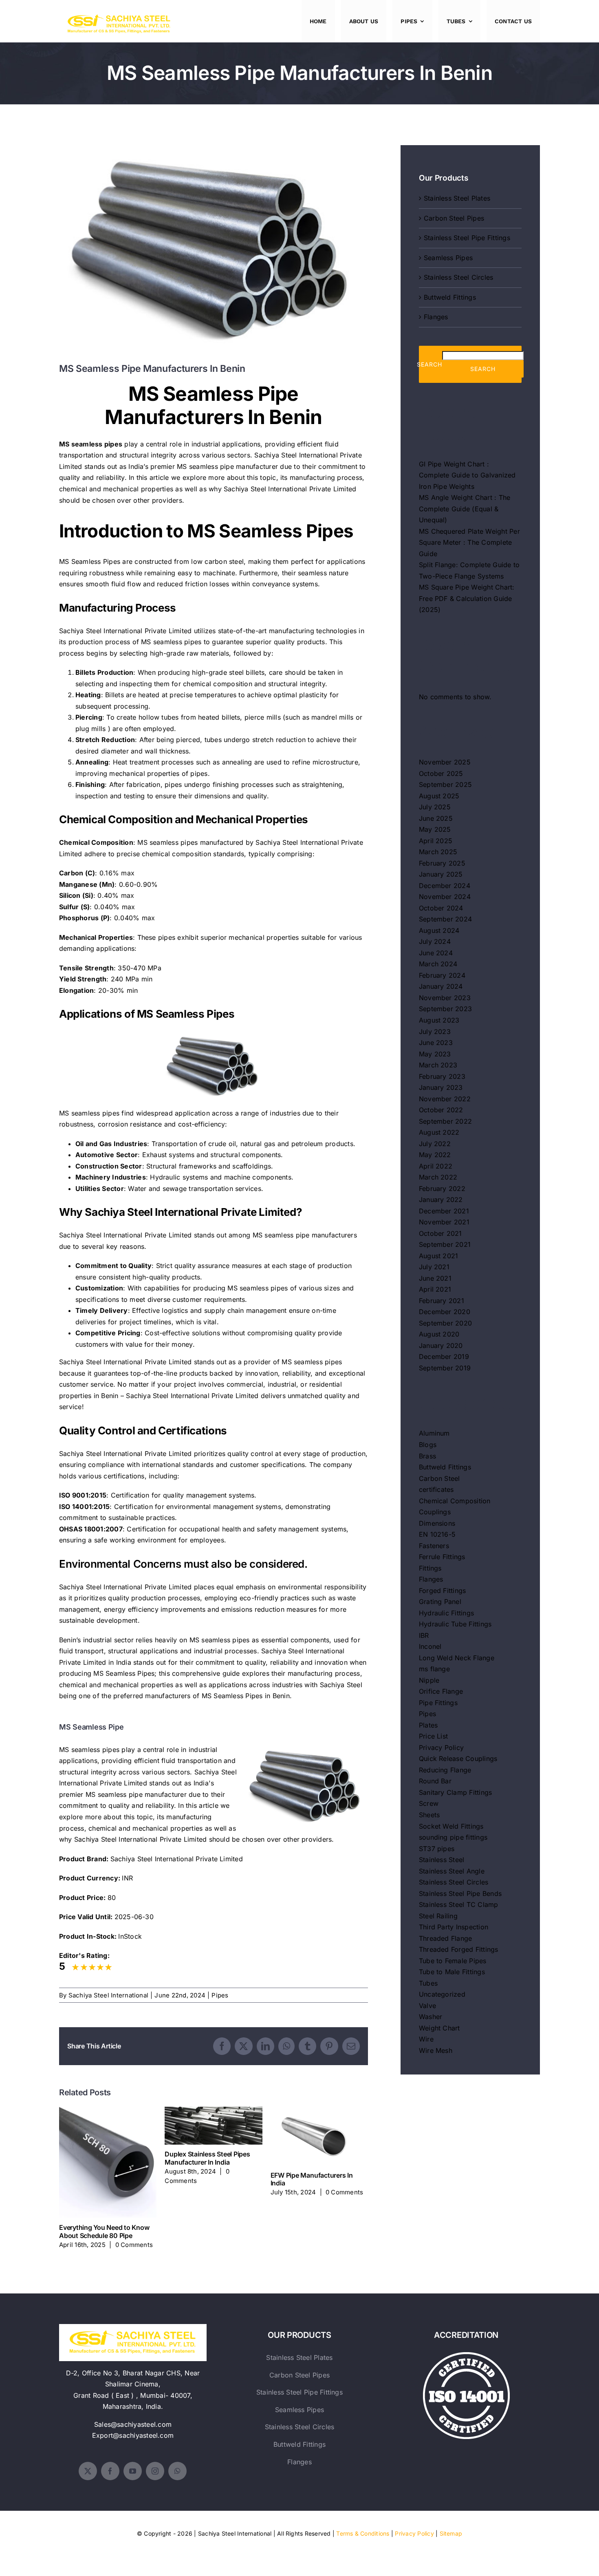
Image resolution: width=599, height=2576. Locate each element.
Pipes (220, 1995)
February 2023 (442, 1076)
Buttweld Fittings (450, 297)
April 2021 (435, 1289)
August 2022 (439, 1132)
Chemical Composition (455, 1501)
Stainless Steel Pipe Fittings (467, 238)
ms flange (434, 1669)
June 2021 (435, 1278)
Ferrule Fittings (442, 1557)
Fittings (430, 1568)
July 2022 (435, 1144)
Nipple (429, 1680)
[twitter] (88, 2471)
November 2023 (445, 998)
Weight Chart (439, 2028)
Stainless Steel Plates (457, 198)
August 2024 (439, 930)
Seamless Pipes (448, 258)
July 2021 (434, 1267)
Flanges (436, 317)
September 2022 (445, 1121)
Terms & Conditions (363, 2533)
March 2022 (438, 1177)
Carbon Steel (439, 1478)
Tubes (428, 1983)
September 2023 (445, 1009)
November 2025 (445, 762)
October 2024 (441, 908)
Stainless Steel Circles (459, 277)
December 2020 (445, 1312)
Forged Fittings (443, 1591)
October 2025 (441, 773)
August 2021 (439, 1256)
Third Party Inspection (454, 1927)
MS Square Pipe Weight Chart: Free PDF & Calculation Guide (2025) (467, 598)
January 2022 (441, 1200)
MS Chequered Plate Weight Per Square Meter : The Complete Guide (469, 542)
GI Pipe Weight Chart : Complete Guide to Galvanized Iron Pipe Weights (467, 475)
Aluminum (434, 1433)
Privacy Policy (441, 1748)
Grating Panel (440, 1602)
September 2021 (445, 1244)
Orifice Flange (441, 1691)
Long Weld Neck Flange (457, 1658)
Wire (426, 2039)
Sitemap (451, 2533)
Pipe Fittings (438, 1703)
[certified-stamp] (466, 2355)
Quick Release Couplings (458, 1759)
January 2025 (441, 874)
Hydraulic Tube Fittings (455, 1624)
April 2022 (436, 1166)
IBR (424, 1635)
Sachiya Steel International (108, 1995)
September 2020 (445, 1323)
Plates (428, 1725)
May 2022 (435, 1155)
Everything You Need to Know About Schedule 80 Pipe (108, 2162)
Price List (433, 1736)
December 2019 (444, 1356)
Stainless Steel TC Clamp (459, 1904)
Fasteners (434, 1546)
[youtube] (133, 2471)
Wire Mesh (436, 2050)
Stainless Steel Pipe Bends (460, 1893)
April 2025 (436, 841)
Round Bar (435, 1781)
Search (429, 364)
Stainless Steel (442, 1860)
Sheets (429, 1815)
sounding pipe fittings (453, 1837)
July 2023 (435, 1032)
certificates (436, 1489)
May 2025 (435, 829)
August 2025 (439, 796)
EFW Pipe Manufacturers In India (319, 2136)
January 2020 (441, 1345)
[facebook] (110, 2471)
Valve (427, 2006)
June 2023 (436, 1043)
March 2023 (438, 1065)
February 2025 (442, 863)
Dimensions (437, 1523)
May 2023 (435, 1054)
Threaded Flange (446, 1938)
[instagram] (155, 2471)
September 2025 (445, 784)
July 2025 (435, 807)
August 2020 (439, 1334)
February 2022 (442, 1189)
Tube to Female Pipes (453, 1961)
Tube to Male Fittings (452, 1972)
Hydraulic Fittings (446, 1613)
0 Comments (134, 2245)
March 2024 (438, 964)
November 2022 (445, 1099)
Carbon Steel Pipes (454, 218)
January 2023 (441, 1087)
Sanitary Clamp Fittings (456, 1792)
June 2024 (436, 953)
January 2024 (441, 986)
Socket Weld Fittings (451, 1826)
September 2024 (445, 919)
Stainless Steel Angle (452, 1871)
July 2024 (435, 941)
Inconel (430, 1646)
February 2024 (442, 975)
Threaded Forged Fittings (459, 1949)
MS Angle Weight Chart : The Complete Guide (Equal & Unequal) (465, 509)
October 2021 (440, 1233)
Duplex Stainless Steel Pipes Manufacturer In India (214, 2126)
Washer (431, 2017)
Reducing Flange (445, 1770)
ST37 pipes (437, 1849)
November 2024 (445, 897)
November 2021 (444, 1222)
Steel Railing (438, 1916)
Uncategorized (442, 1994)
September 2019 (445, 1368)
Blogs (428, 1445)
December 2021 (444, 1211)
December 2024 (445, 886)
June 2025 (436, 818)
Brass (427, 1456)
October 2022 (441, 1110)
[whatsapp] (177, 2471)
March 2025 (438, 852)
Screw (429, 1803)
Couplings (435, 1512)
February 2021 (442, 1301)
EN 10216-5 (437, 1534)
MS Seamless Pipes (90, 561)
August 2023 (439, 1020)
